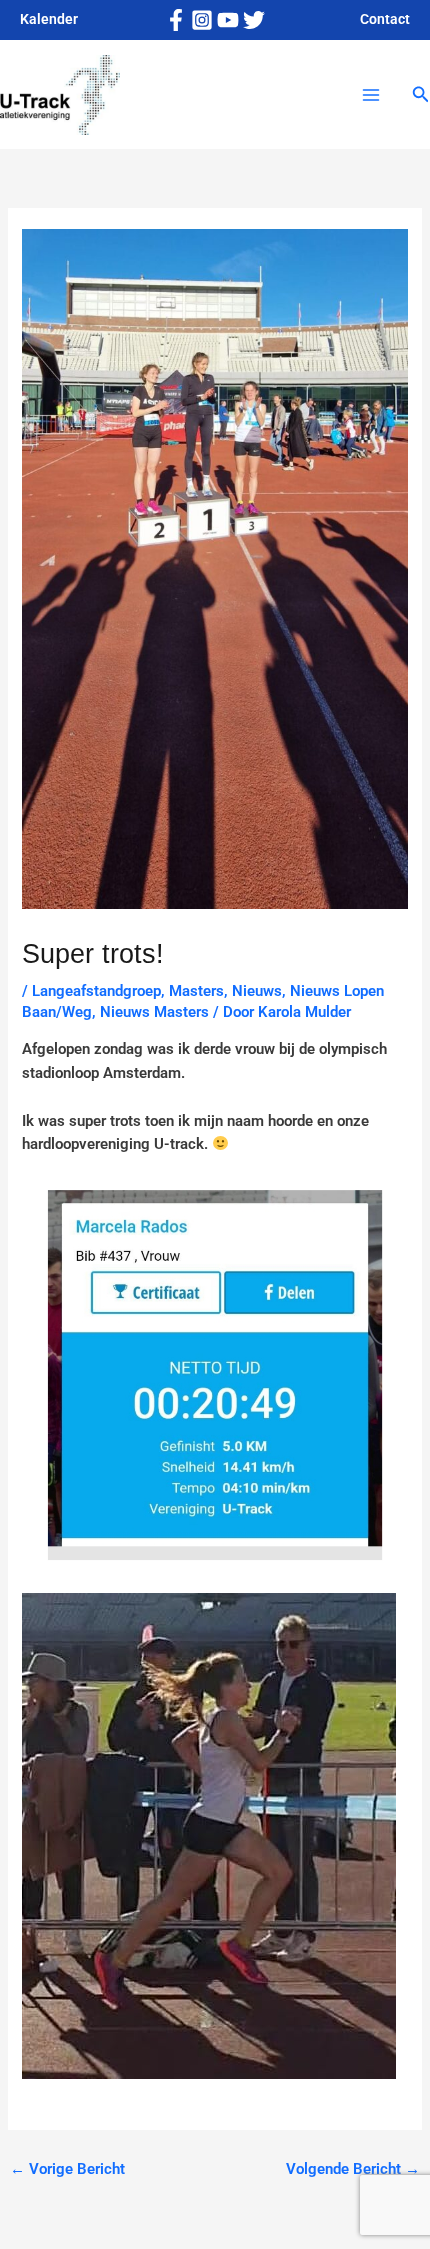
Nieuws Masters (154, 1012)
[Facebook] (176, 20)
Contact (385, 19)
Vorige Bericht (67, 2169)
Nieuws (257, 991)
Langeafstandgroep (96, 991)
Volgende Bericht (353, 2169)
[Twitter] (254, 20)
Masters (196, 991)
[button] (421, 94)
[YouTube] (228, 20)
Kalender (49, 19)
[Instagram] (202, 20)
